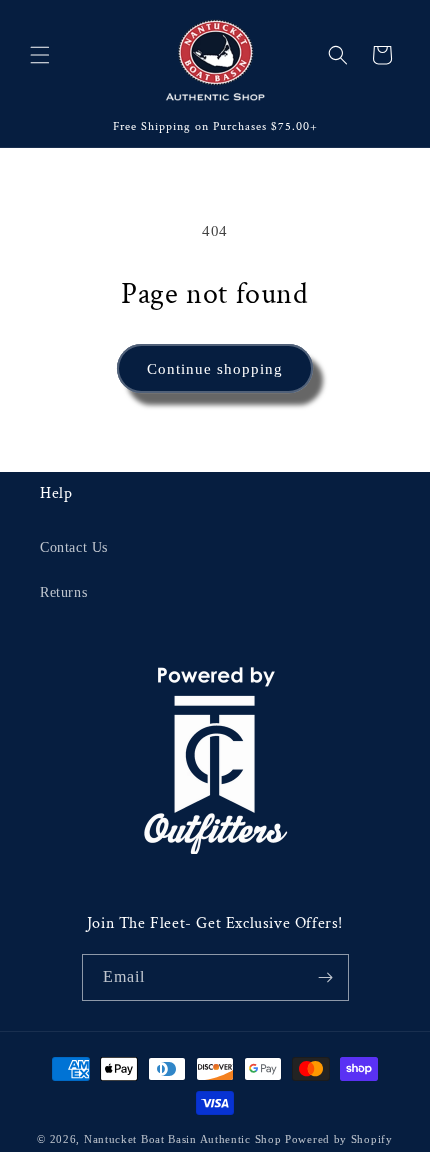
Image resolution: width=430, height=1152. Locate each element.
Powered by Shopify (339, 1139)
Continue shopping (215, 369)
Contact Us (74, 547)
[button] (40, 55)
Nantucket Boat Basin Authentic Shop (183, 1139)
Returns (63, 592)
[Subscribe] (326, 977)
